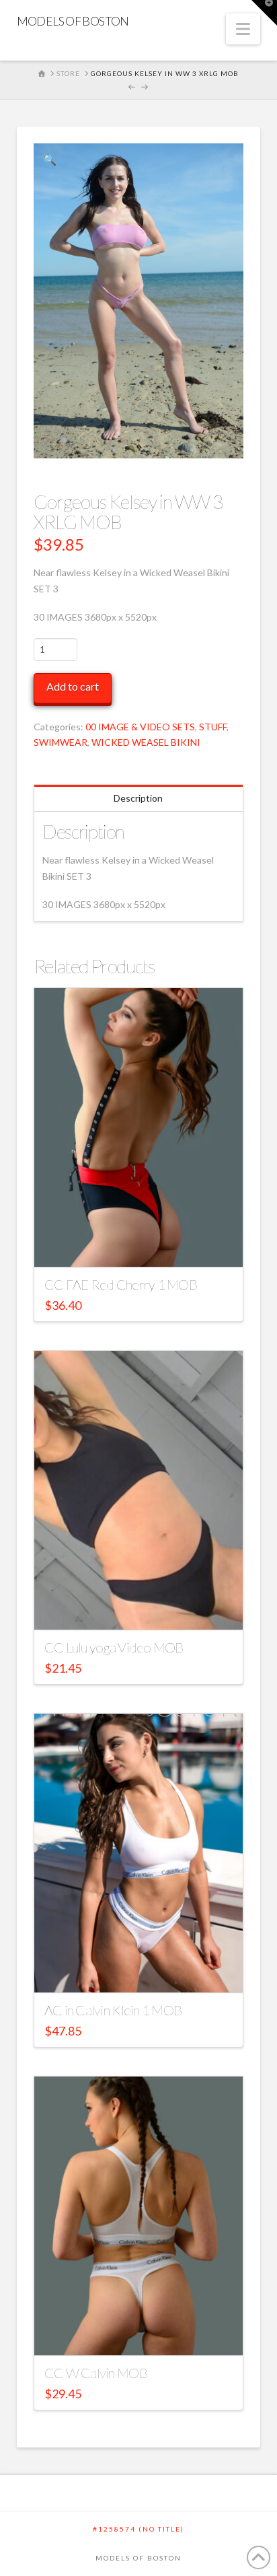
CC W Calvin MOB (96, 2373)
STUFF (213, 727)
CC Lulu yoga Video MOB (114, 1647)
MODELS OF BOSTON (73, 21)
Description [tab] (138, 798)
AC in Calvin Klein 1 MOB (113, 2010)
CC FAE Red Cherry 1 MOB (121, 1284)
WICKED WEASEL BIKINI (146, 742)
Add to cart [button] (145, 1244)
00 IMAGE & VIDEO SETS (140, 727)
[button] (243, 29)
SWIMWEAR (61, 742)
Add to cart (73, 686)
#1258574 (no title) (138, 2529)
